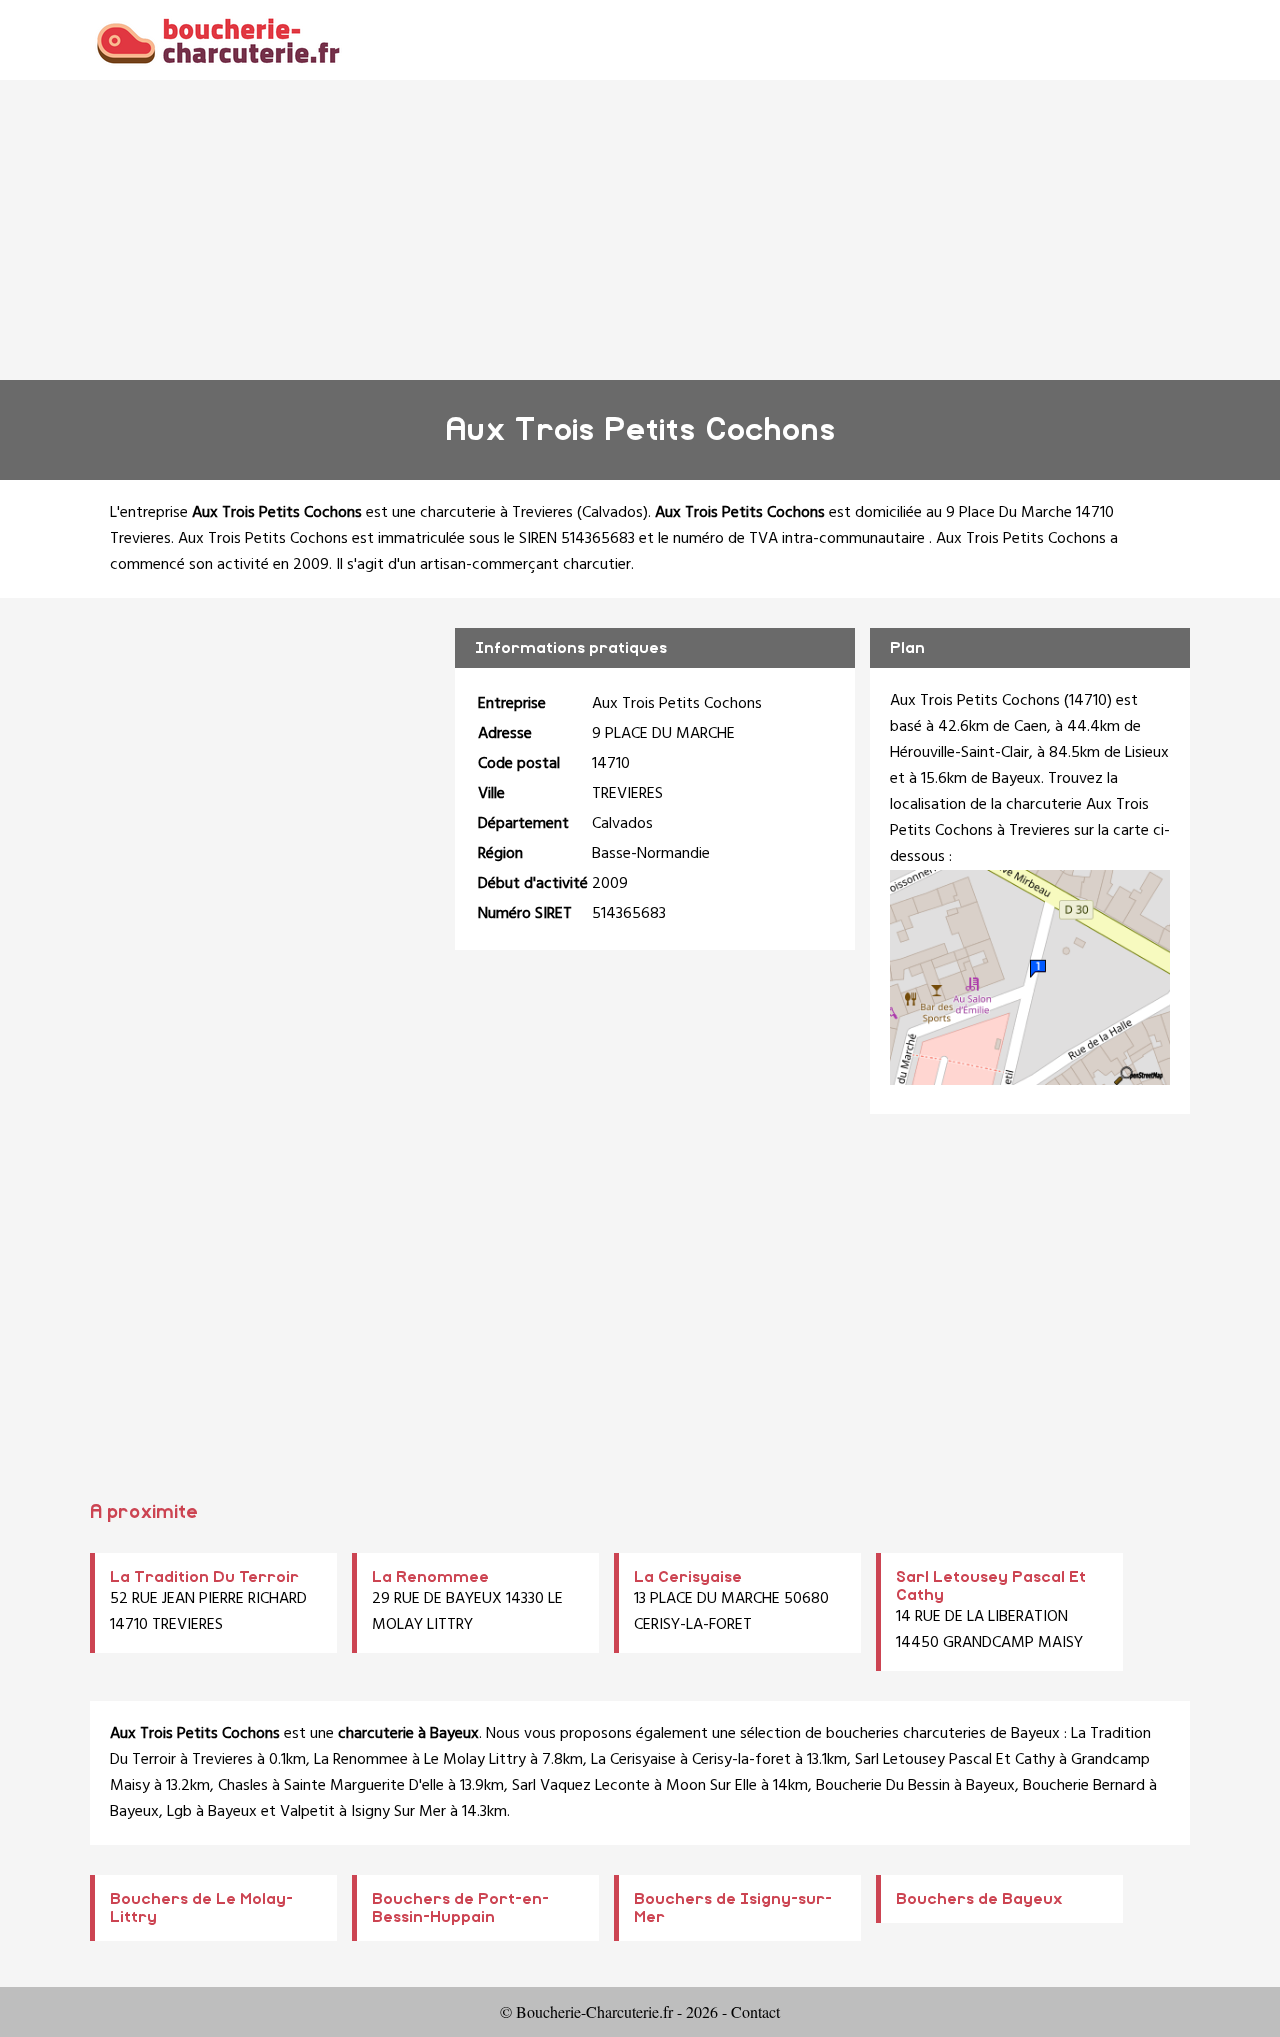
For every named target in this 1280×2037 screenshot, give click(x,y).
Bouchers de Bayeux (979, 1899)
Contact (755, 2011)
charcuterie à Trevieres (496, 513)
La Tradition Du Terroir (204, 1577)
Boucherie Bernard (1084, 1786)
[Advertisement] (640, 230)
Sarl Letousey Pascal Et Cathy (955, 1760)
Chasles (243, 1786)
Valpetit (307, 1812)
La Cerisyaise (688, 1577)
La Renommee (430, 1577)
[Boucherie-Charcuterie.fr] (217, 39)
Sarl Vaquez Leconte (581, 1786)
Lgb (179, 1812)
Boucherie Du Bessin (883, 1786)
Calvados (612, 513)
